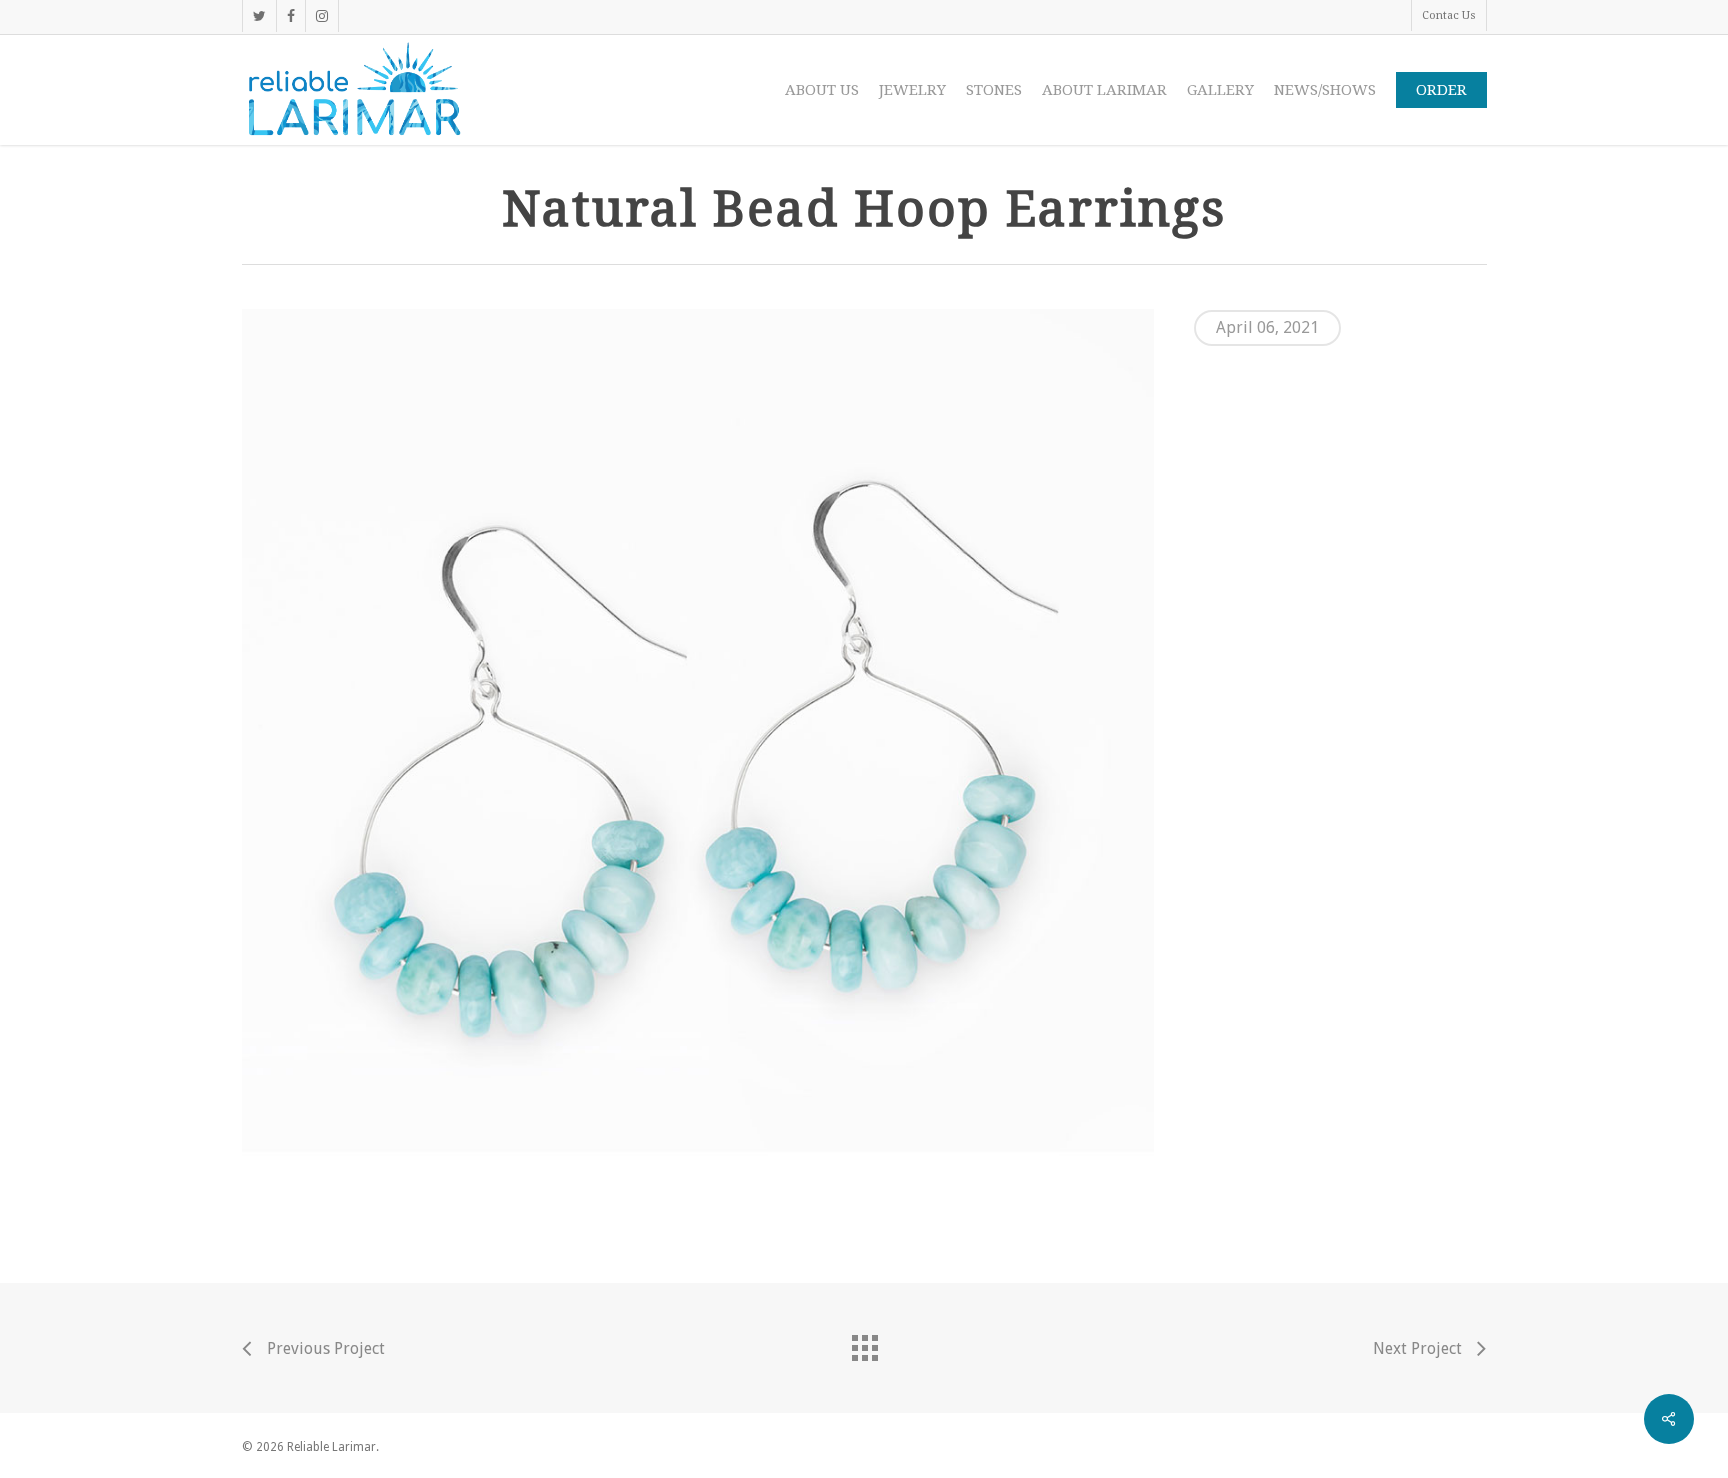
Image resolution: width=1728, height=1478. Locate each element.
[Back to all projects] (864, 1343)
